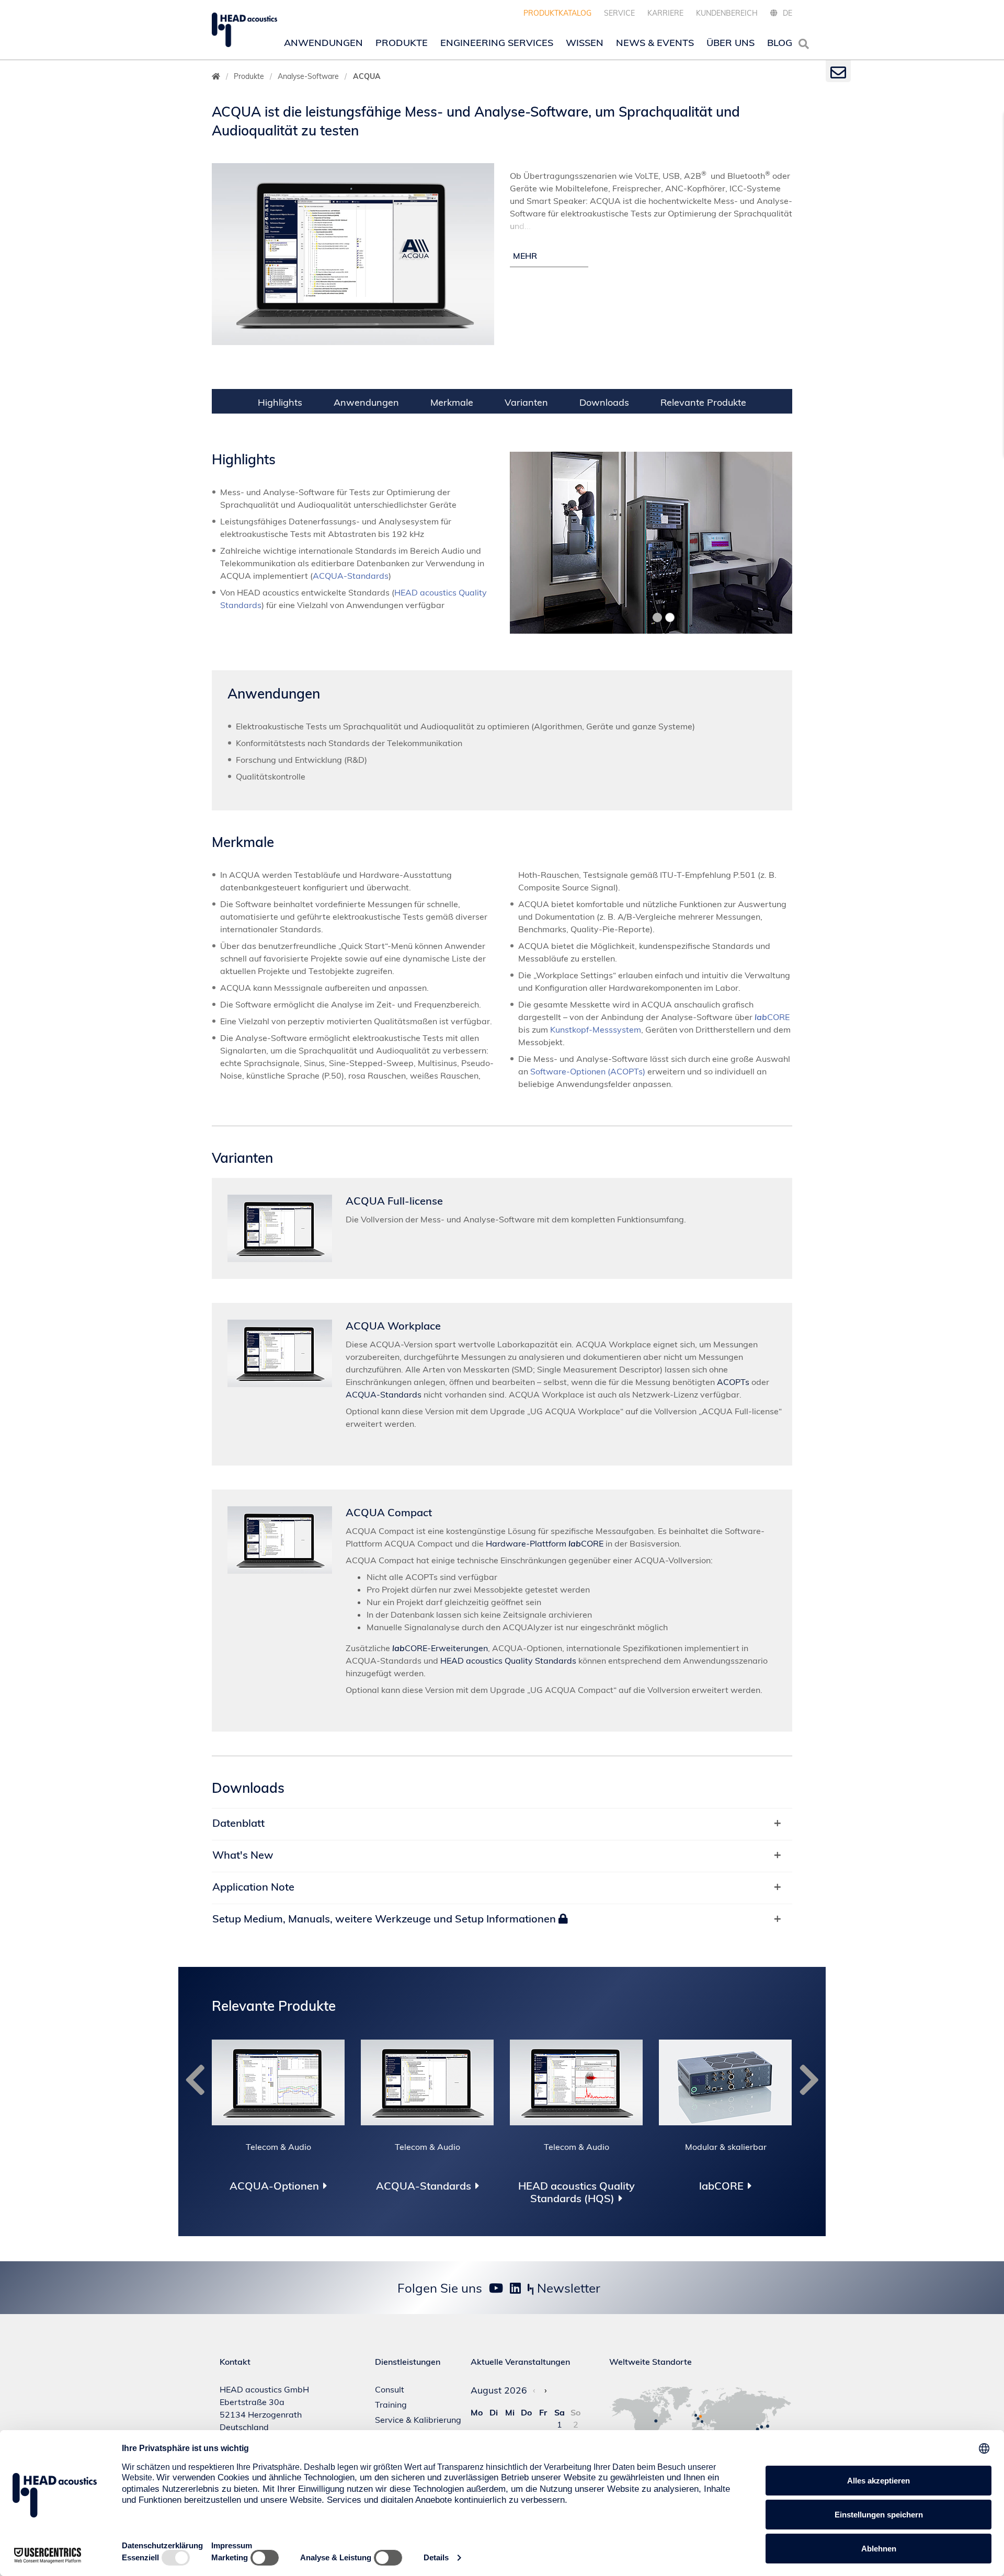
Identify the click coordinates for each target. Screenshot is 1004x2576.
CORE (772, 1017)
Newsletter (567, 2288)
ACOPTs (733, 1382)
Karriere (665, 13)
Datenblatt (238, 1823)
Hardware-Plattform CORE (545, 1543)
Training (391, 2405)
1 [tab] (646, 617)
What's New (243, 1855)
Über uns (731, 43)
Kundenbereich (727, 13)
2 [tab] (658, 617)
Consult (390, 2389)
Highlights (280, 402)
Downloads (604, 402)
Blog (780, 43)
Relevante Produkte (703, 402)
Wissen (585, 43)
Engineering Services (497, 43)
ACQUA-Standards (351, 576)
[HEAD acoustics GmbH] (244, 30)
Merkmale (452, 402)
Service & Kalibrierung (418, 2420)
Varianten (526, 402)
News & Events (655, 43)
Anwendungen (323, 43)
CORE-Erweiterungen (440, 1648)
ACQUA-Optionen (274, 2186)
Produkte (402, 43)
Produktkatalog (557, 13)
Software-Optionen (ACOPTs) (588, 1071)
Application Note (253, 1887)
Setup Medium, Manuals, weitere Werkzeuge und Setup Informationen (385, 1919)
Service (619, 13)
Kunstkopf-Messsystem (596, 1029)
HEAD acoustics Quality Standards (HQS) (577, 2192)
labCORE (721, 2186)
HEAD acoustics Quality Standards (508, 1661)
